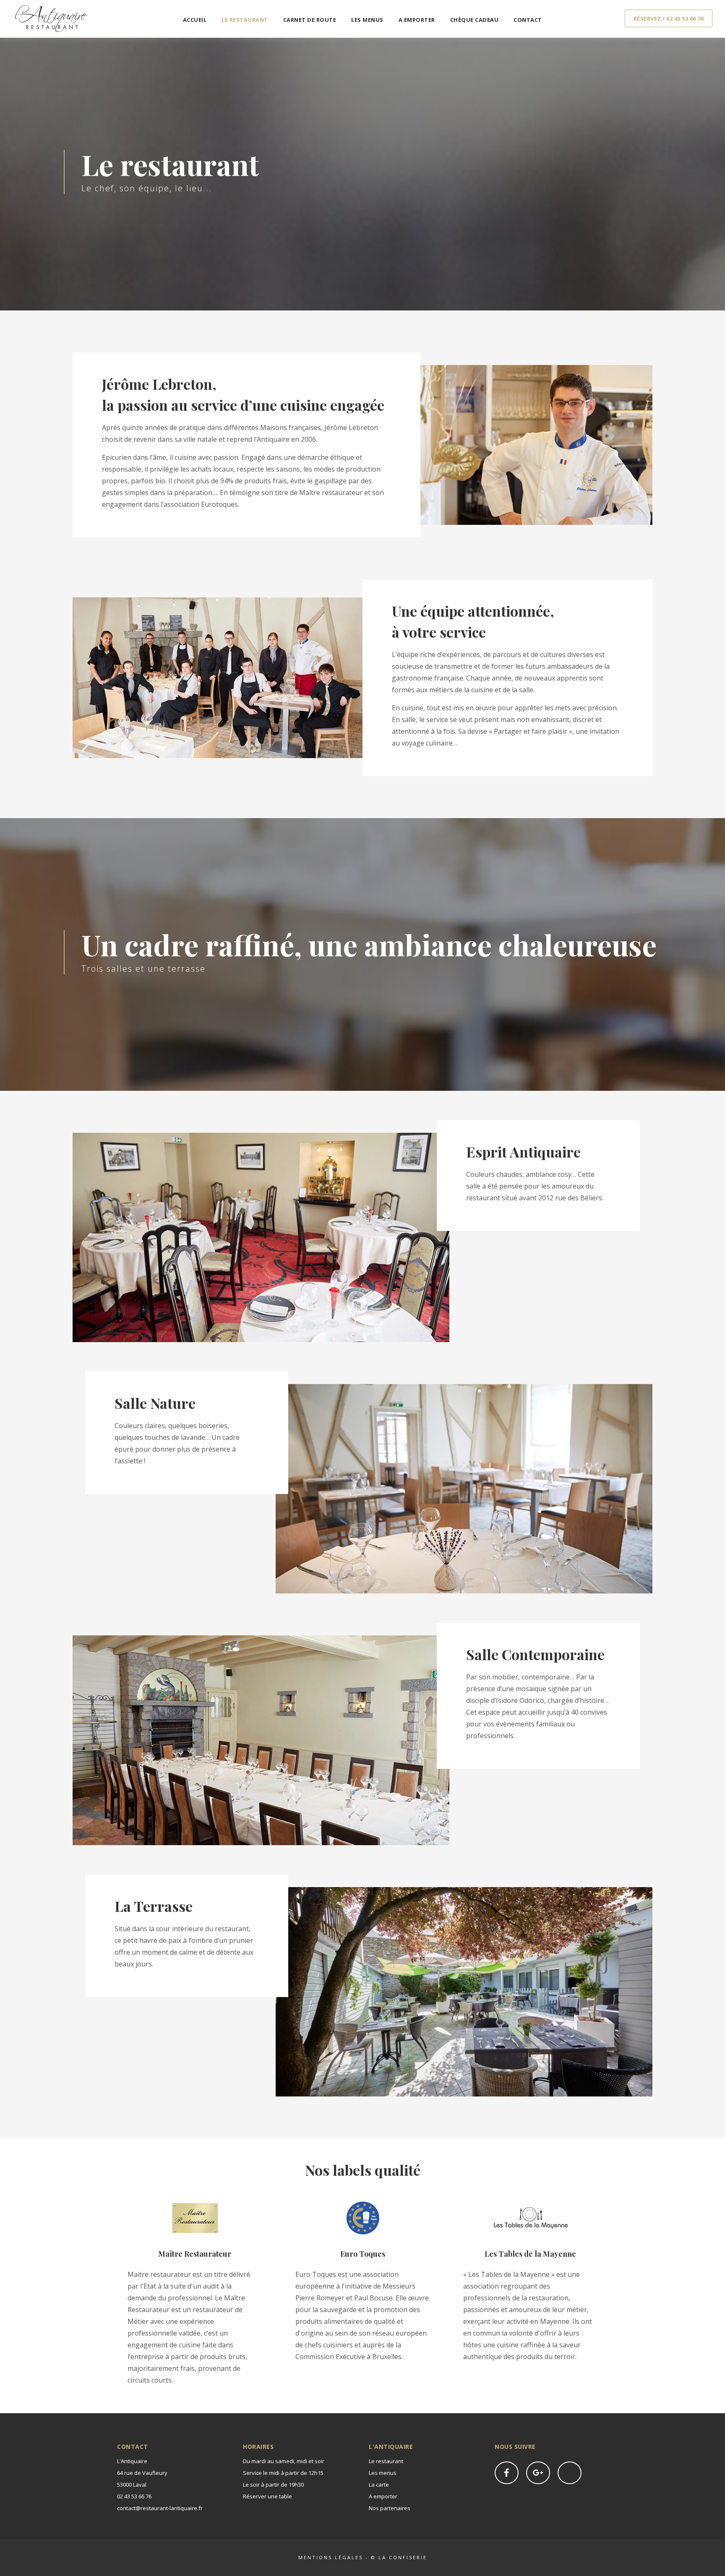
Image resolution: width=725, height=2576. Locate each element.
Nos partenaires (390, 2508)
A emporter (417, 20)
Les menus (367, 20)
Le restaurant (245, 20)
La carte (379, 2485)
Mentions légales (331, 2557)
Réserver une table (267, 2496)
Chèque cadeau (475, 20)
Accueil (195, 20)
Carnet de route (310, 20)
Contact (528, 20)
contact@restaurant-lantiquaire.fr (160, 2508)
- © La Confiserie (395, 2557)
